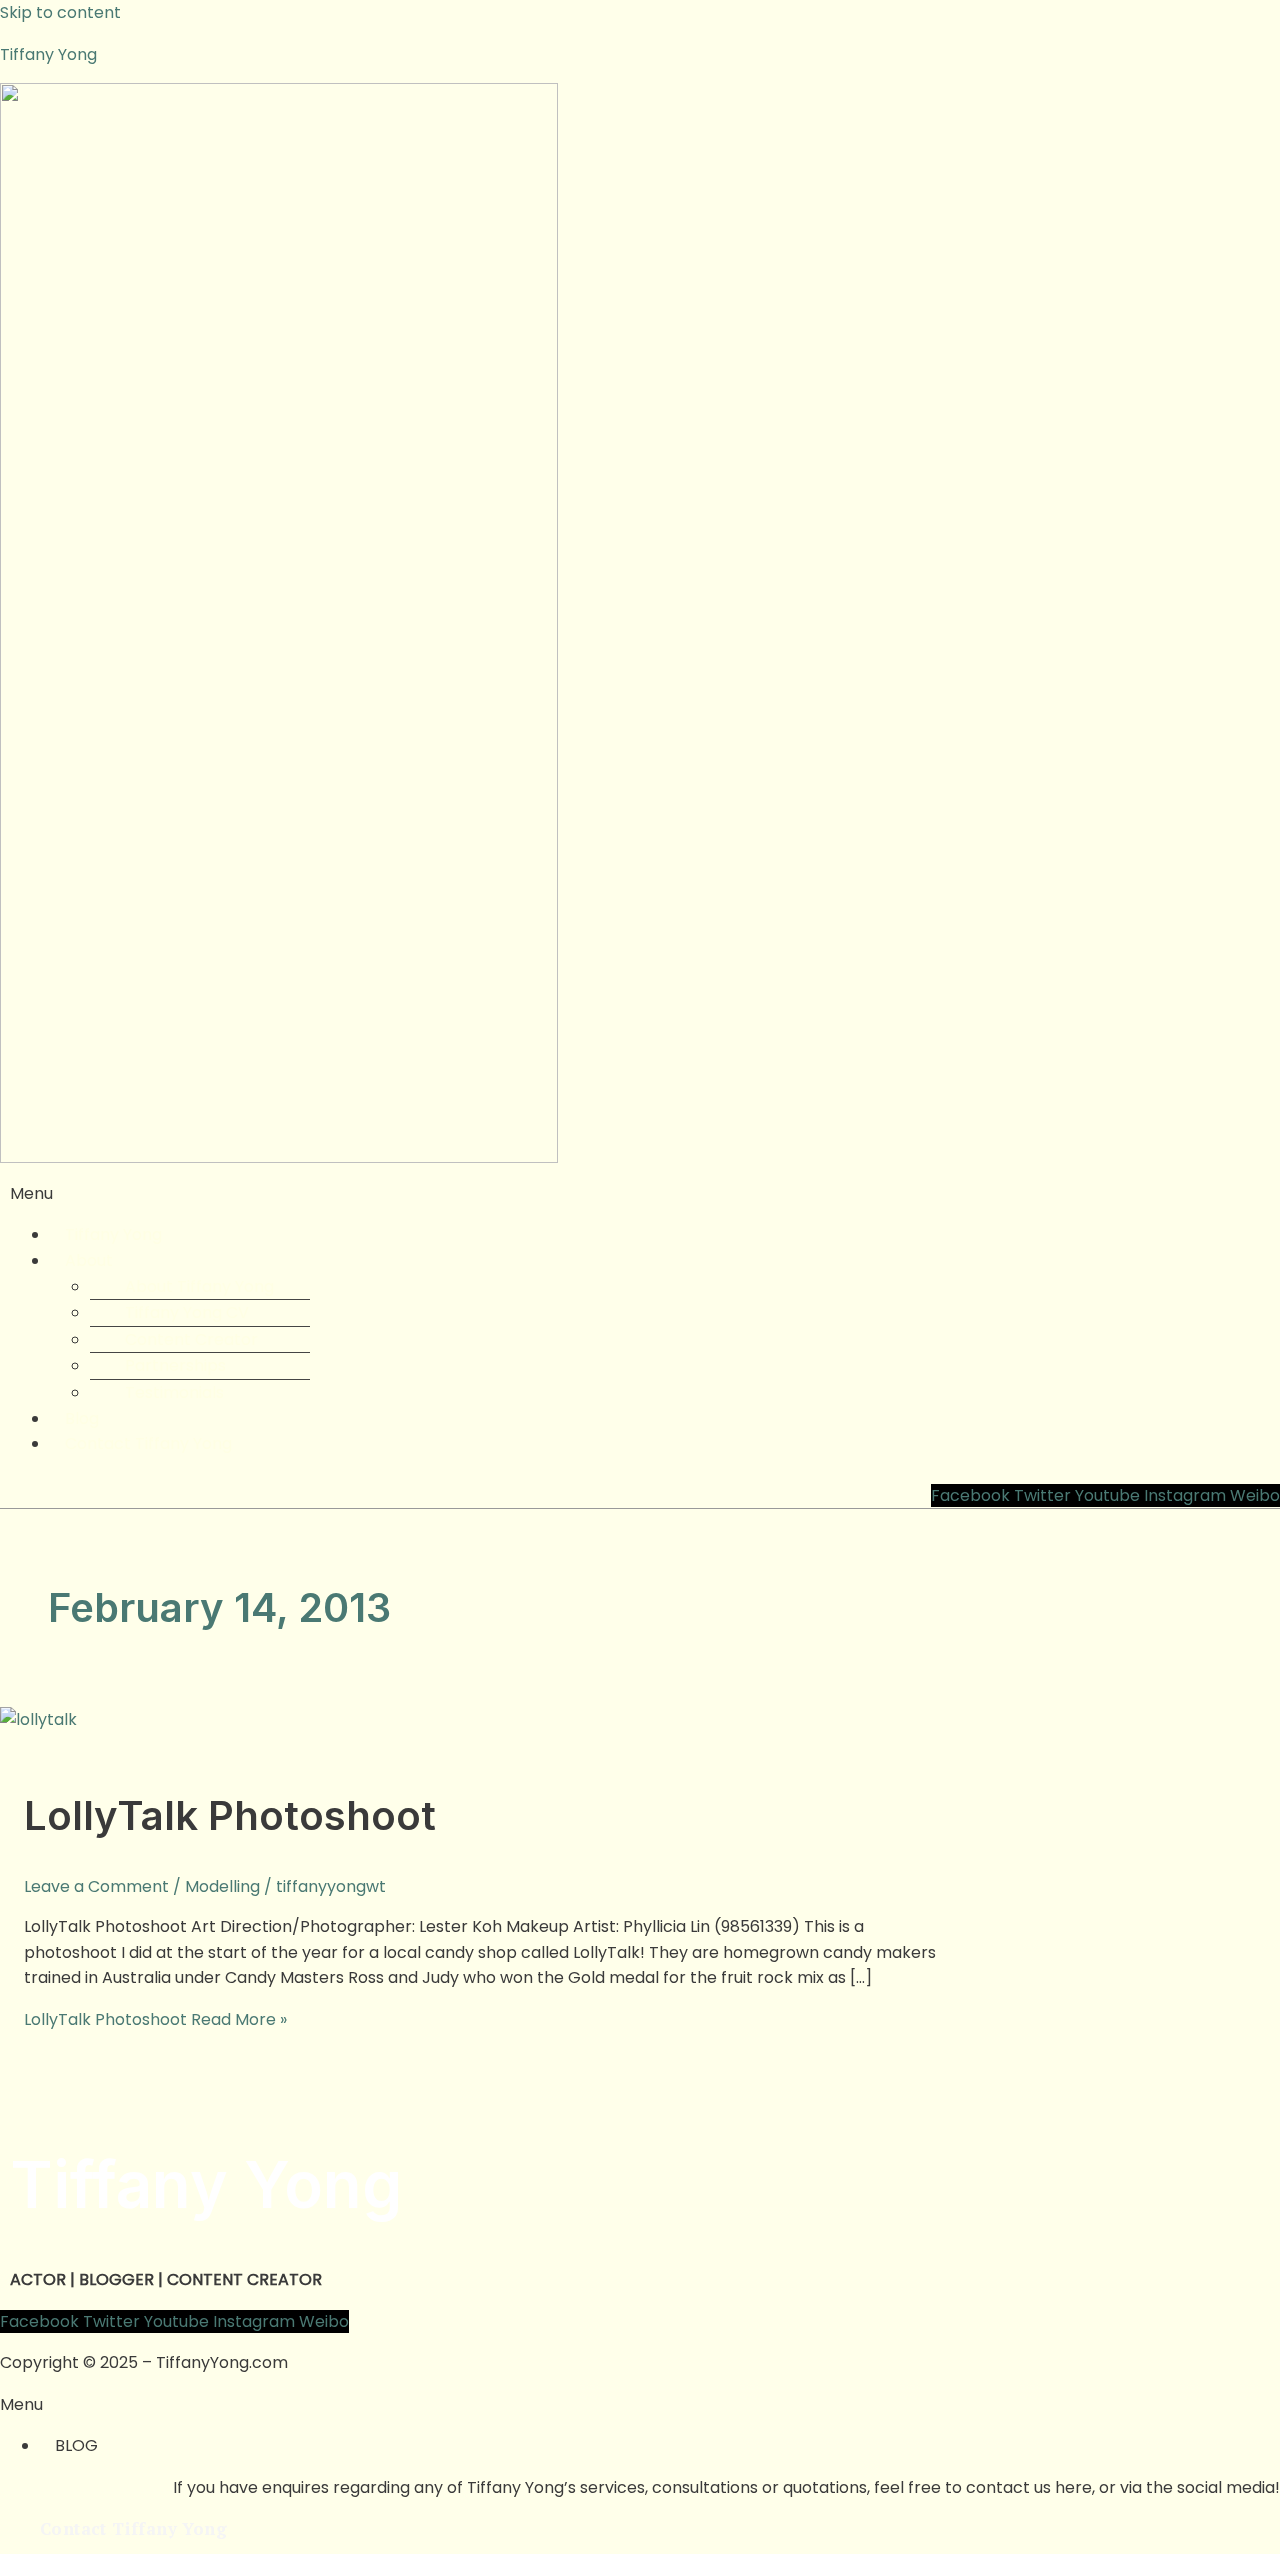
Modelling (222, 1886)
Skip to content (60, 12)
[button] (640, 1194)
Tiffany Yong (48, 54)
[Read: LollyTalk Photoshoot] (38, 1719)
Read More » (155, 2019)
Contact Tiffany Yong (148, 1443)
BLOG (76, 2445)
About (89, 1260)
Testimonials (174, 1392)
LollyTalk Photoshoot (230, 1815)
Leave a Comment (96, 1886)
